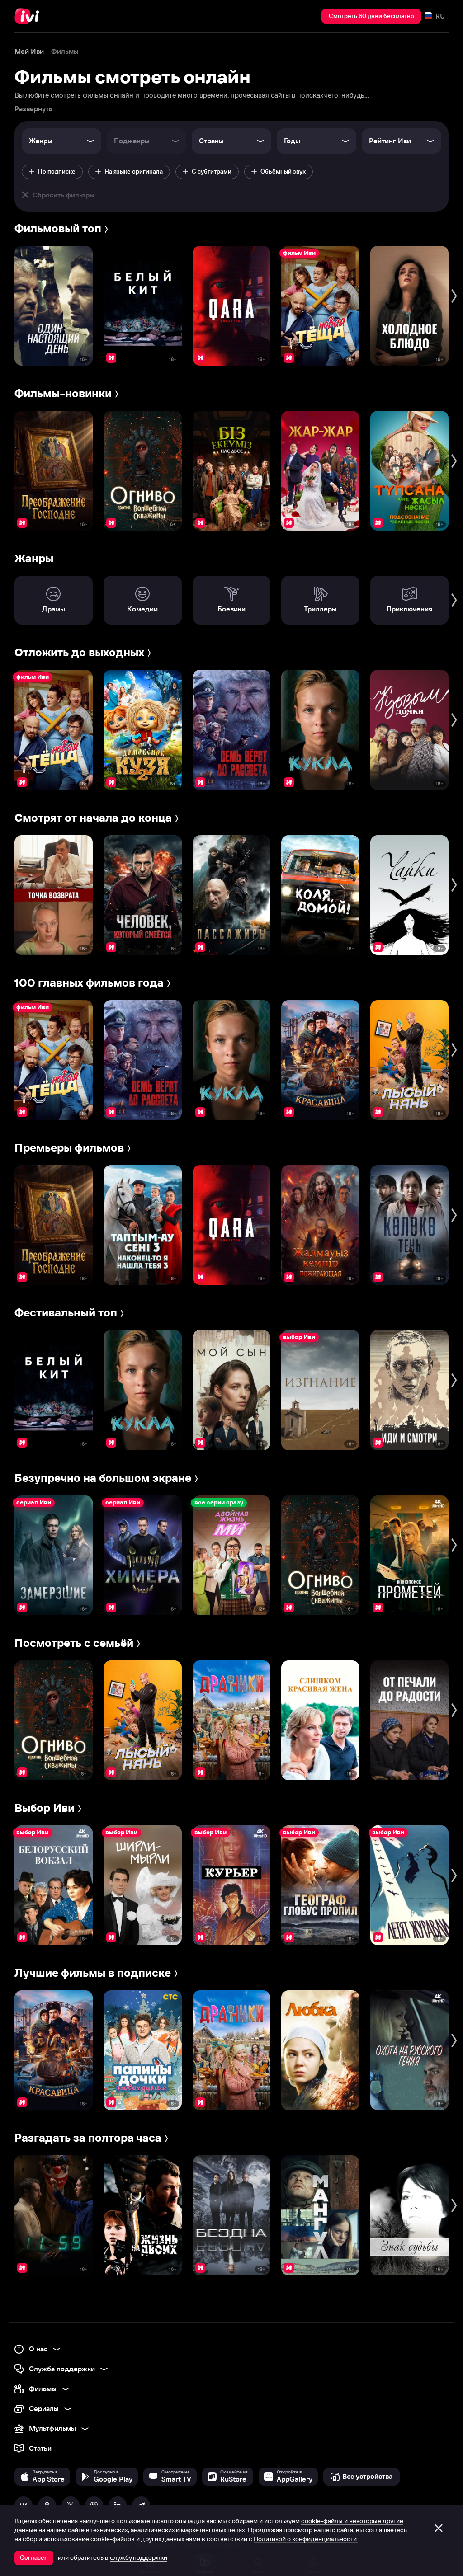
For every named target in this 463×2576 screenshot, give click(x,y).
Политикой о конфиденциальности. (306, 2539)
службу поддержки (139, 2557)
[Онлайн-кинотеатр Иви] (29, 16)
